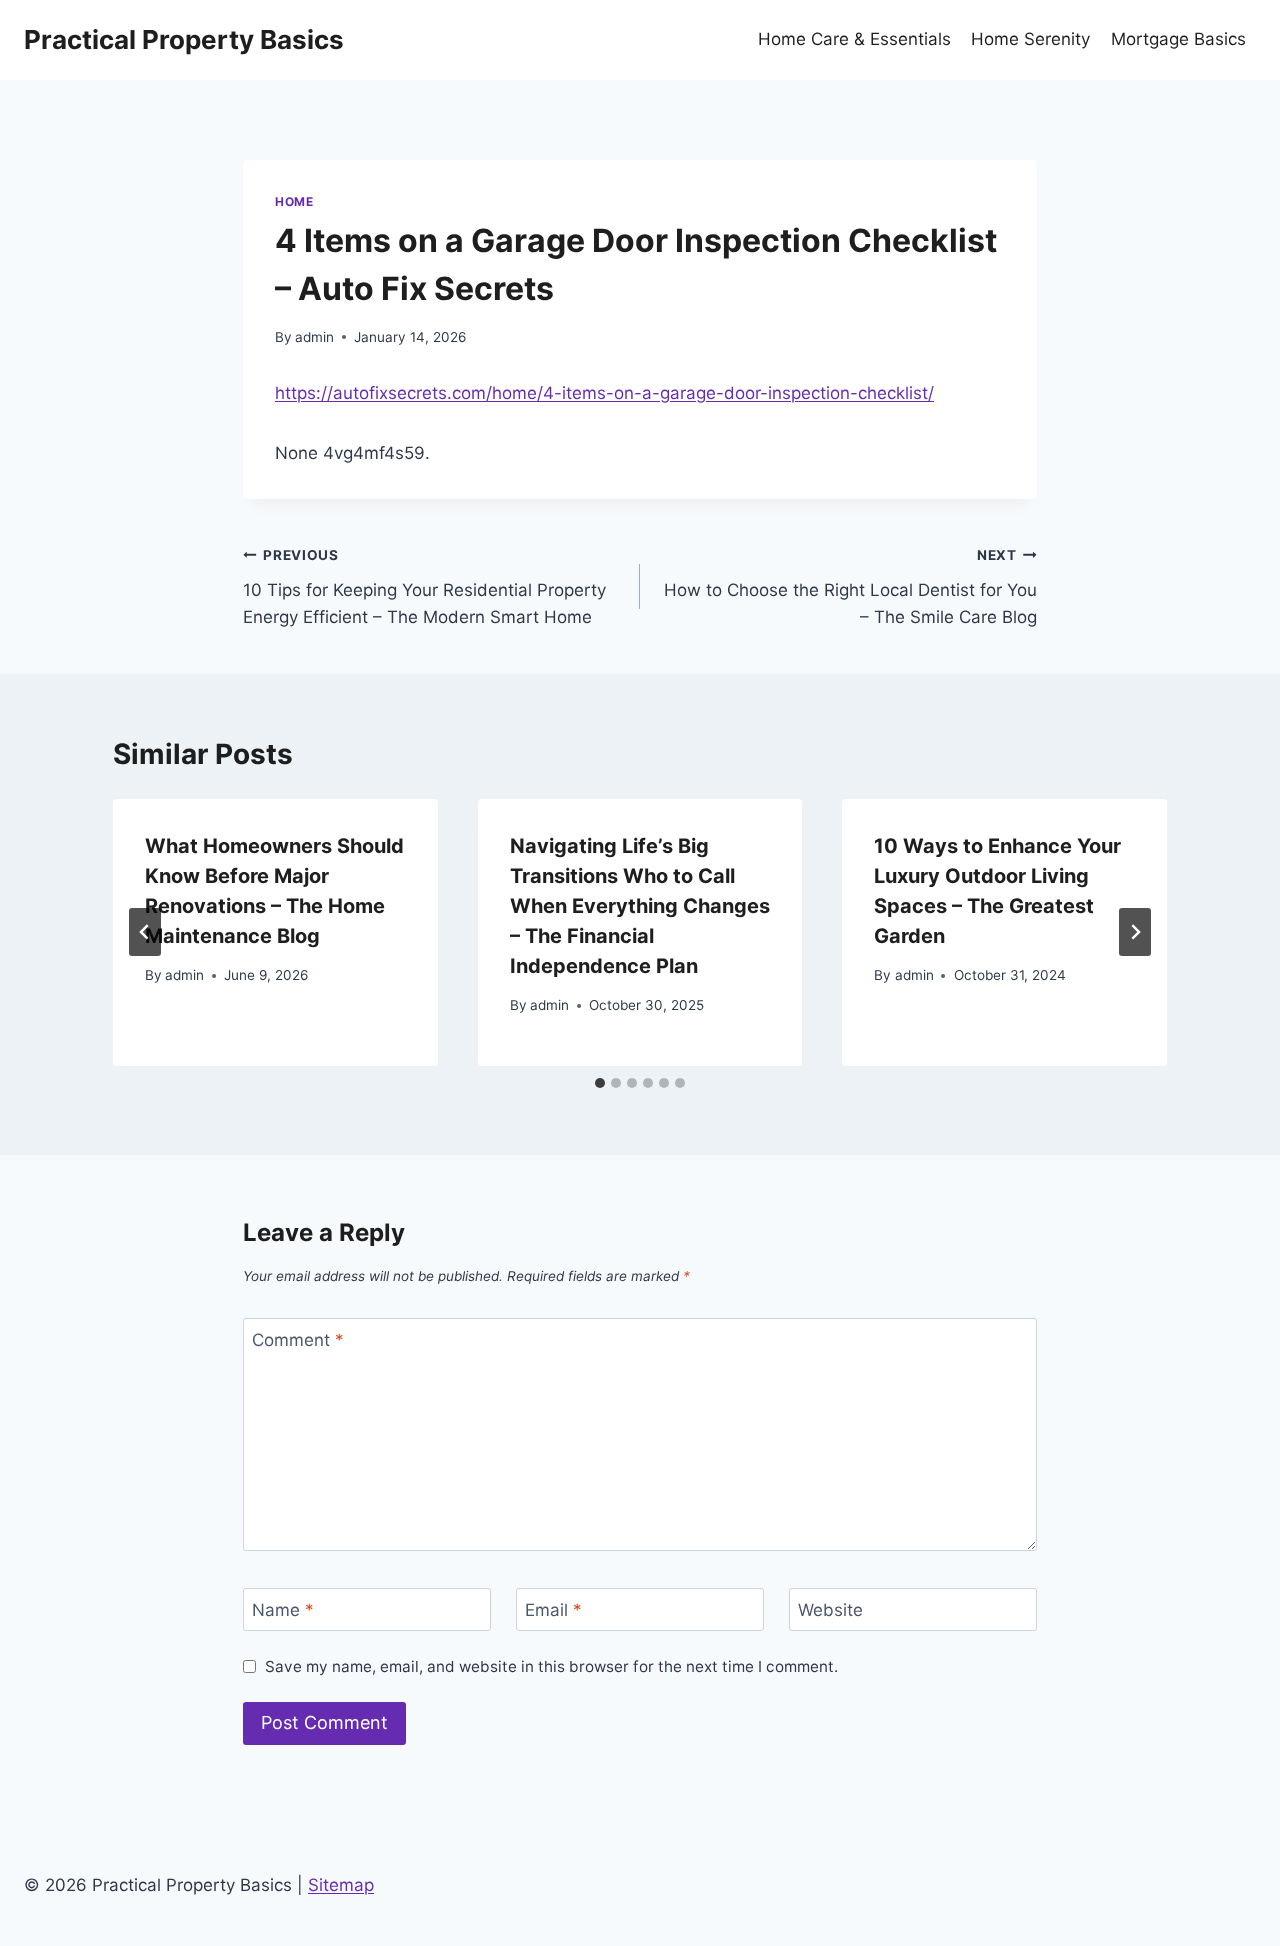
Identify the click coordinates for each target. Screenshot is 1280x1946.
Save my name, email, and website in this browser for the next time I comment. (551, 1666)
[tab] (600, 1083)
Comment (298, 1340)
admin (314, 337)
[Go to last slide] (145, 932)
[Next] (1135, 932)
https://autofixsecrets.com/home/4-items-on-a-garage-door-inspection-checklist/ (604, 393)
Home (294, 201)
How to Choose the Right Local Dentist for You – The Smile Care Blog (850, 587)
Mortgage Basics (1178, 39)
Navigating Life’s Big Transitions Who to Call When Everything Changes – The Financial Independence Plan (640, 906)
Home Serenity (1030, 39)
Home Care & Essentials (854, 39)
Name (283, 1610)
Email (553, 1610)
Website (830, 1610)
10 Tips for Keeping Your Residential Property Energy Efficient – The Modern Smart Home (424, 587)
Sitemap (341, 1885)
